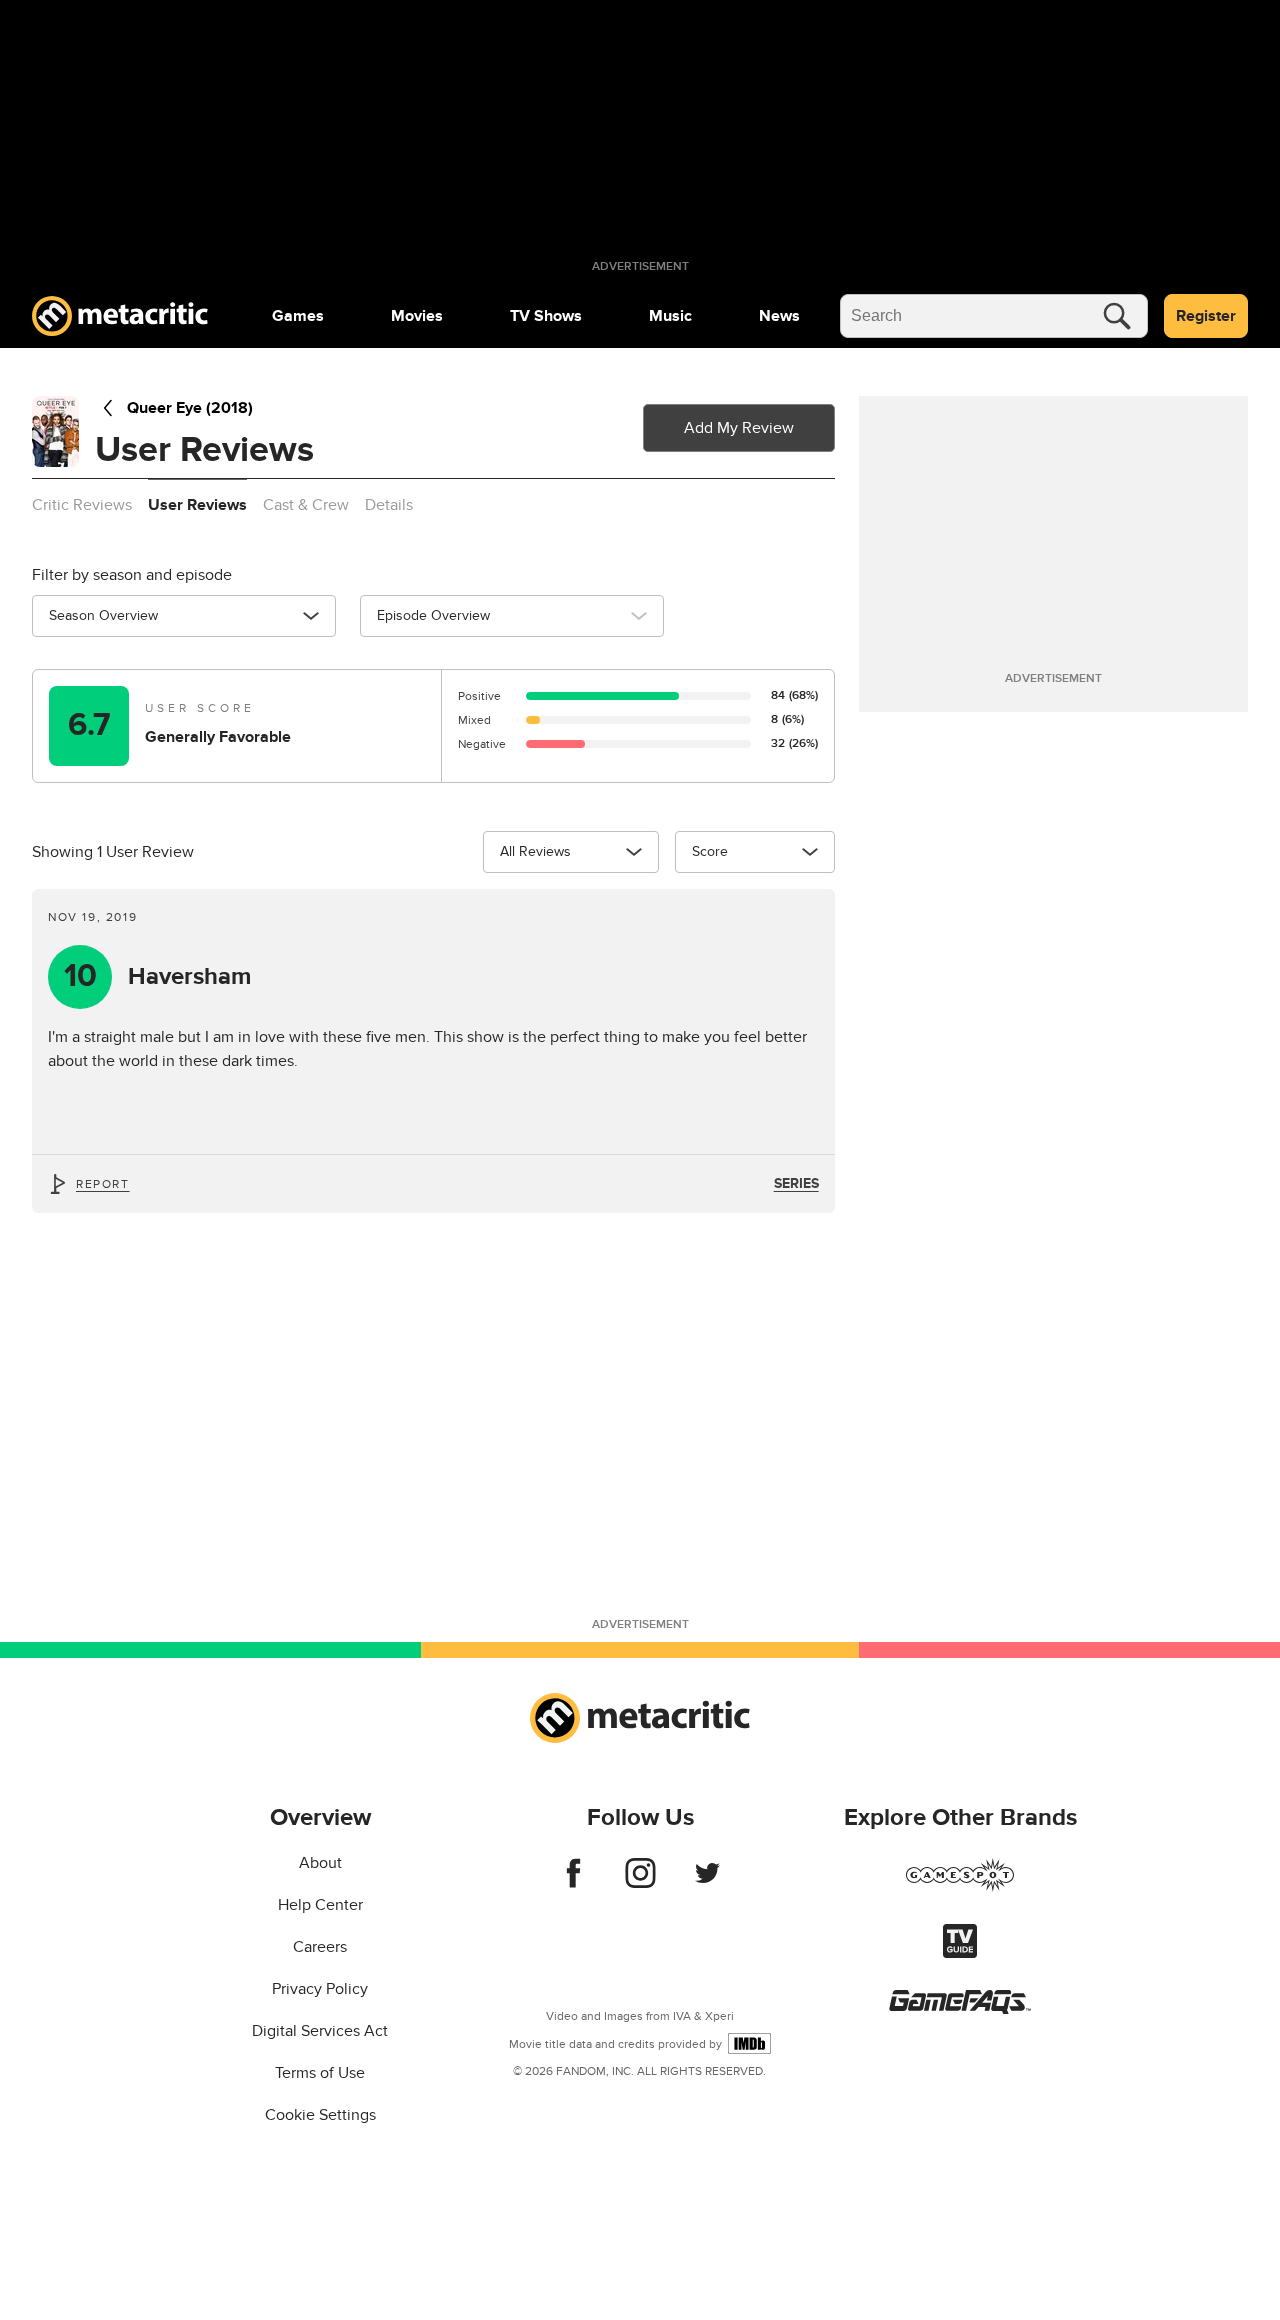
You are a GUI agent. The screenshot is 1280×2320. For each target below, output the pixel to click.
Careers (320, 1947)
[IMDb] (749, 2043)
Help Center (320, 1905)
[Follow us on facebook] (573, 1883)
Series (796, 1183)
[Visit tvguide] (960, 1953)
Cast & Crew (306, 505)
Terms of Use (320, 2073)
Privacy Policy (320, 1989)
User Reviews (197, 505)
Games (298, 316)
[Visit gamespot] (960, 1887)
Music (670, 316)
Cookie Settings (320, 2115)
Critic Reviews (82, 505)
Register (1206, 316)
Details (389, 505)
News (779, 316)
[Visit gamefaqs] (960, 2009)
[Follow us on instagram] (640, 1883)
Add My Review (739, 428)
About (320, 1863)
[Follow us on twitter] (707, 1883)
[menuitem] (298, 316)
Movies (417, 316)
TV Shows (546, 316)
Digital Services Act (320, 2031)
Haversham (158, 976)
